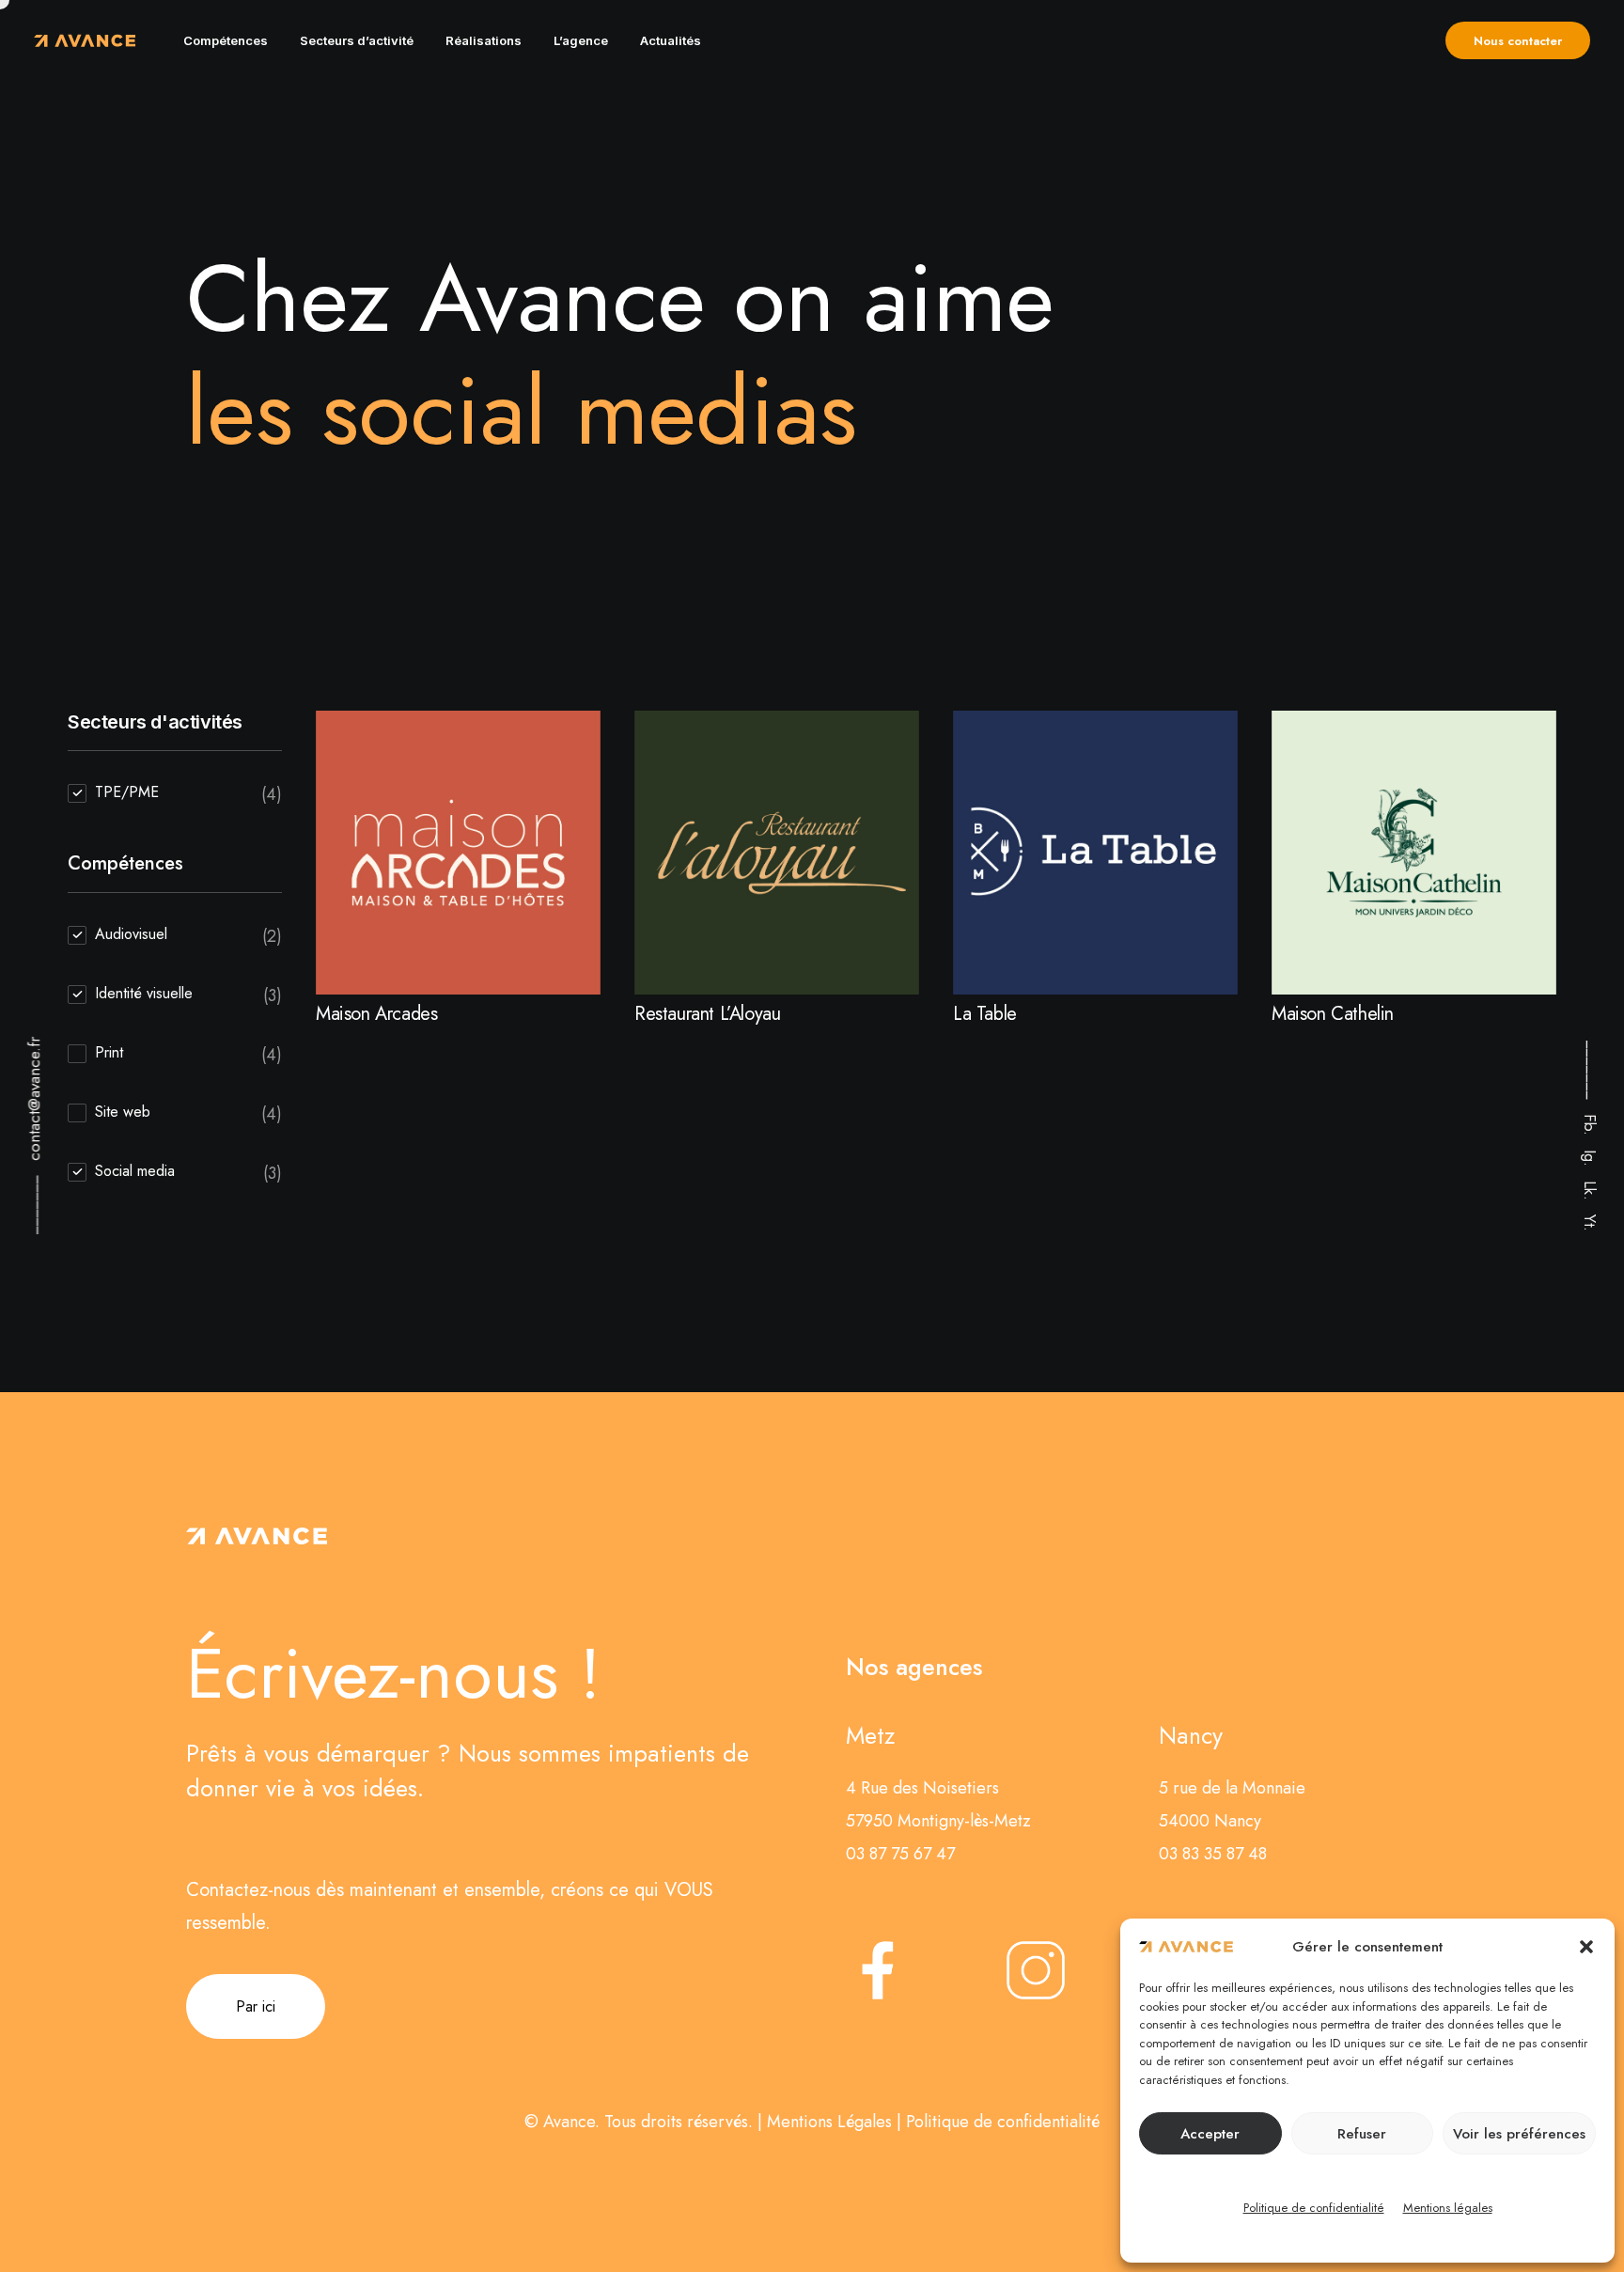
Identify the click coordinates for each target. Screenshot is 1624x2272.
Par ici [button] (256, 2006)
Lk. (1590, 1191)
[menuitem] (226, 40)
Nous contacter (1518, 41)
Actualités (671, 40)
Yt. (1590, 1223)
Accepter (1210, 2134)
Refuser (1362, 2134)
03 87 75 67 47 (900, 1854)
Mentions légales (1448, 2208)
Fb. (1590, 1125)
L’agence (581, 40)
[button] (1586, 1947)
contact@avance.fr (34, 1100)
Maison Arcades (376, 1014)
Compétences (226, 40)
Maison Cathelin (1333, 1014)
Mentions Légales (829, 2122)
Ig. (1590, 1158)
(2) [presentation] (272, 936)
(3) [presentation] (273, 995)
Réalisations (484, 40)
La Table (985, 1014)
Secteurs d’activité (357, 40)
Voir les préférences (1519, 2134)
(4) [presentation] (272, 794)
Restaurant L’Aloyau (707, 1014)
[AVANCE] (85, 40)
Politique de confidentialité (1314, 2208)
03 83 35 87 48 (1213, 1854)
